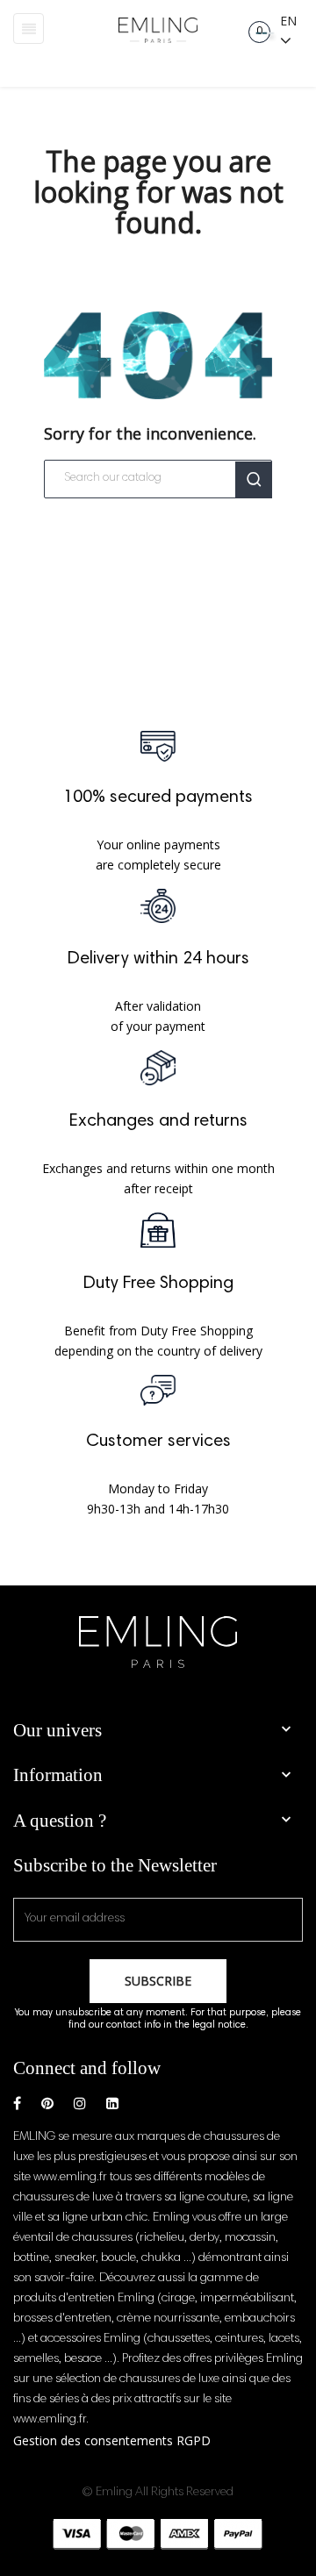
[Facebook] (17, 2104)
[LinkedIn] (112, 2104)
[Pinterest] (47, 2104)
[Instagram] (80, 2104)
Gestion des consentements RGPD (112, 2440)
